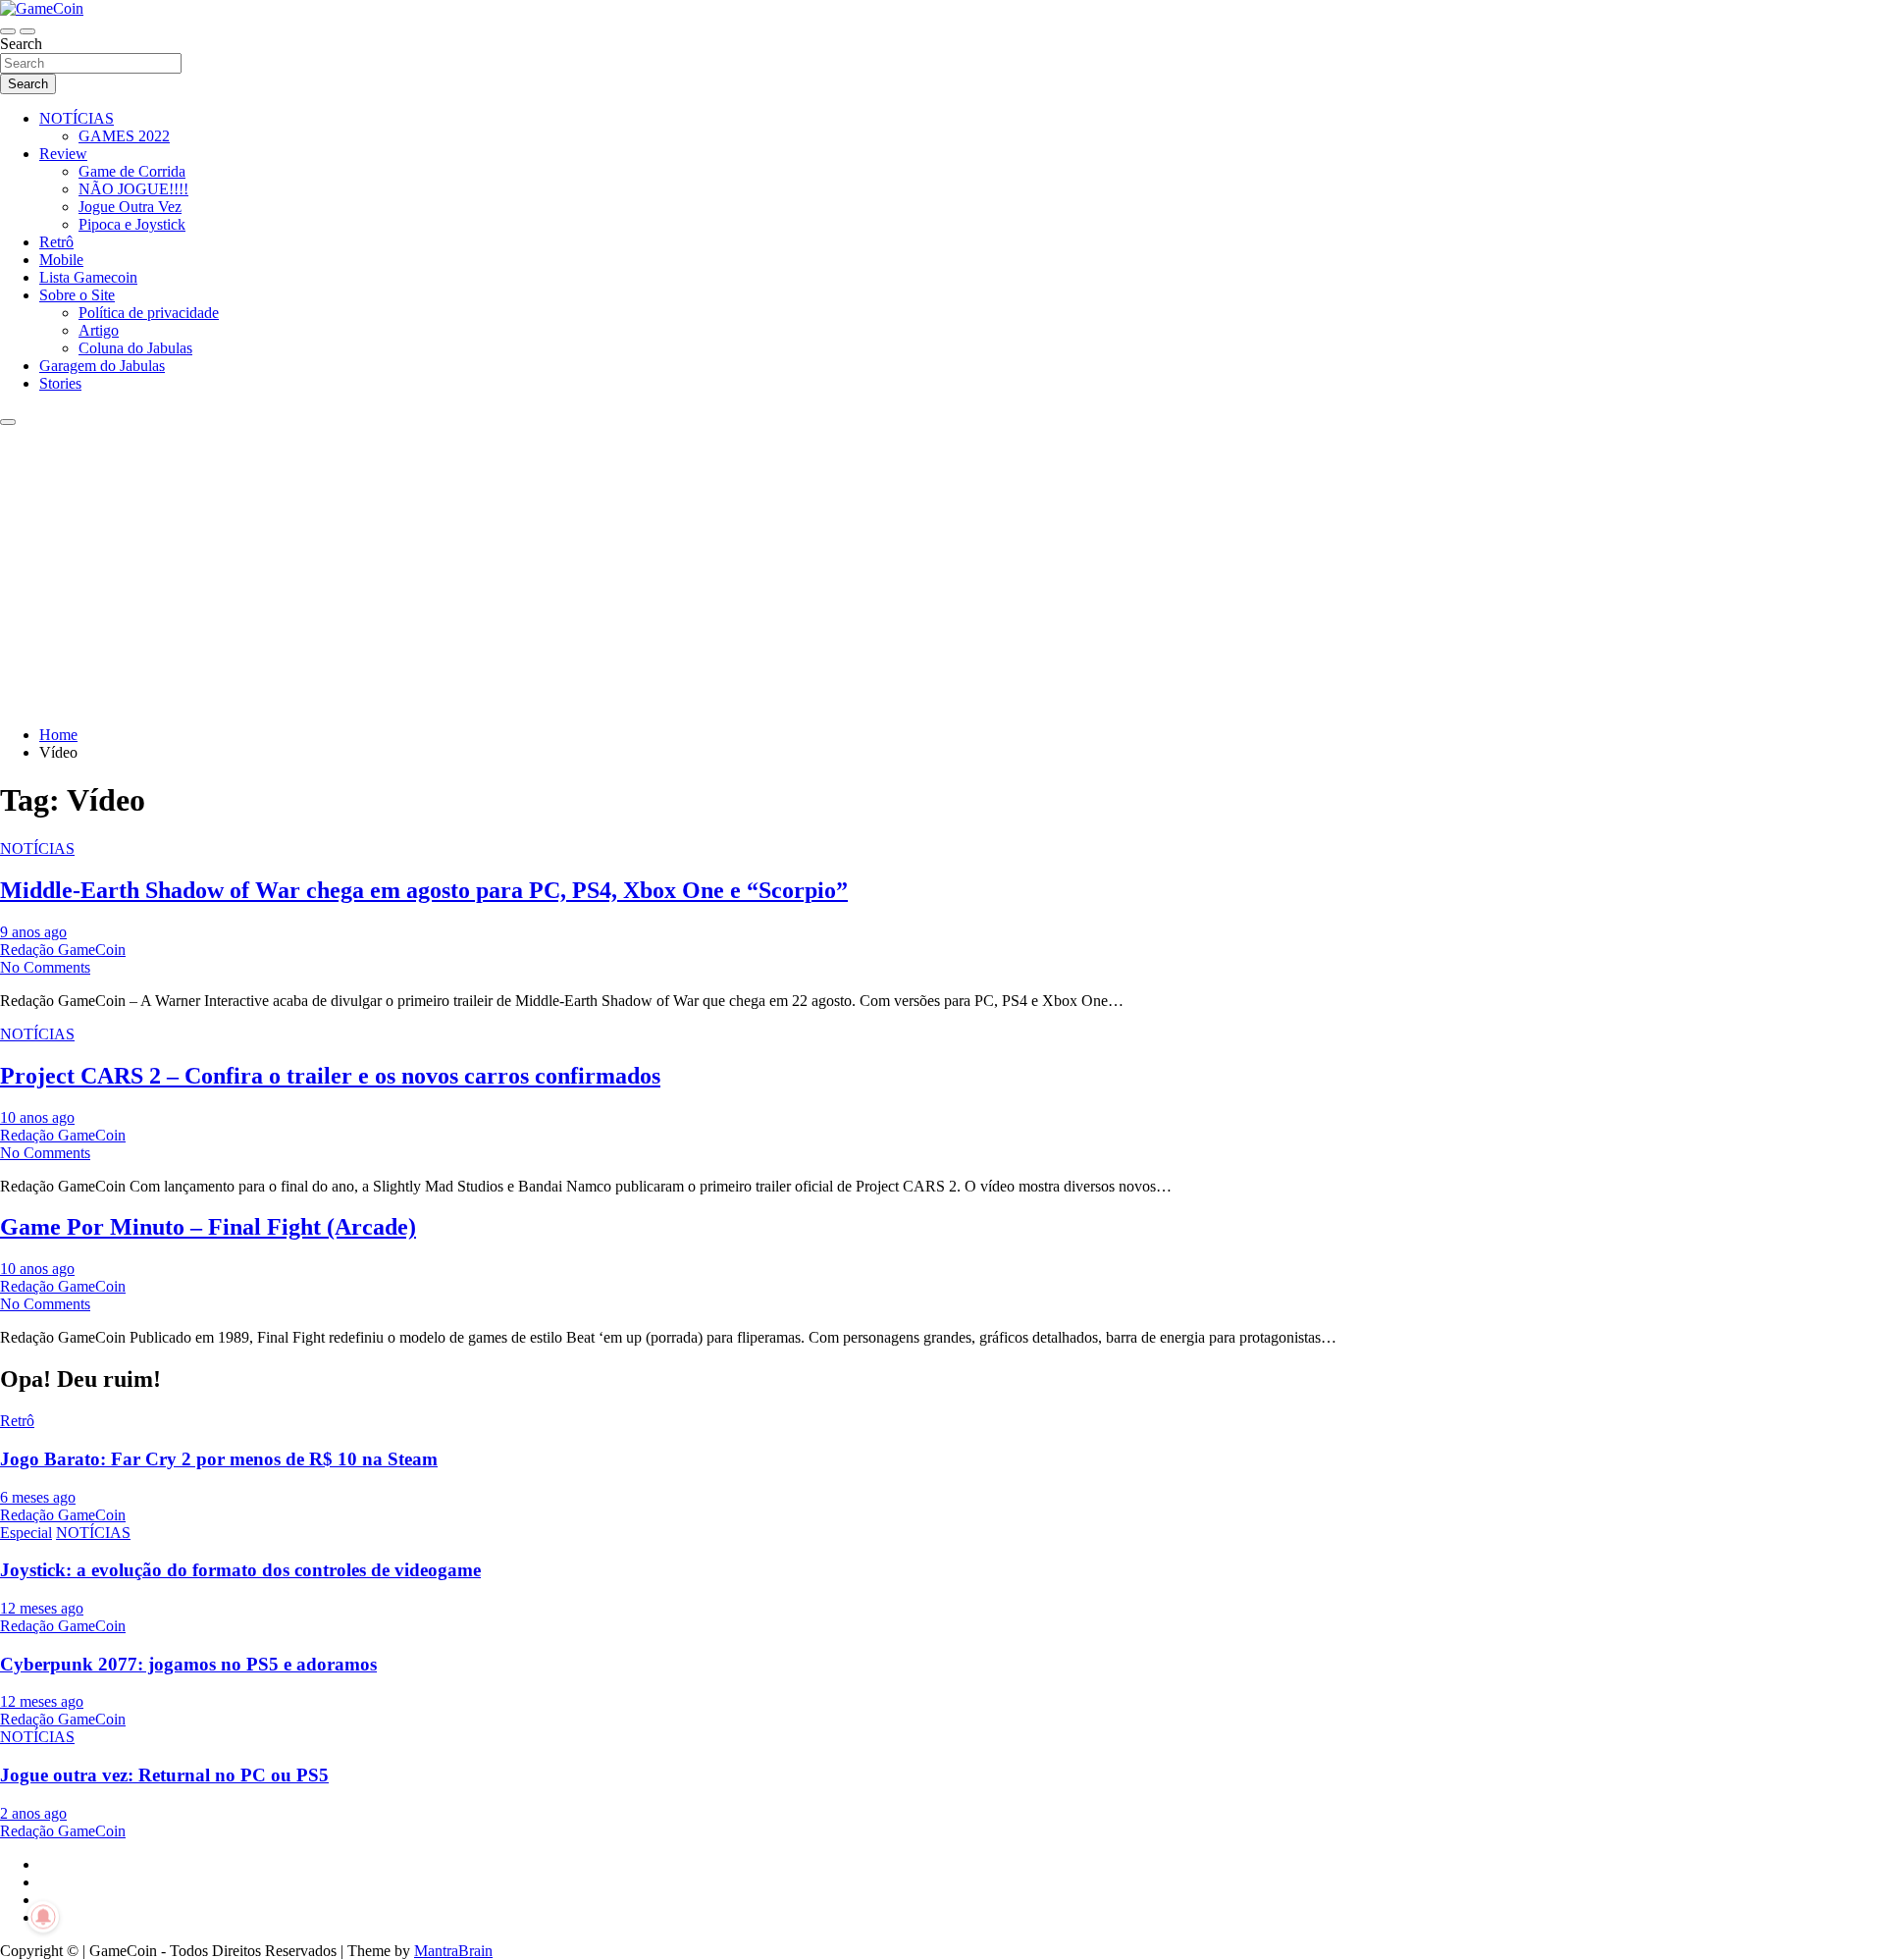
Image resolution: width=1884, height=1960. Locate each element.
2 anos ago (33, 1813)
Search (21, 44)
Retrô (56, 242)
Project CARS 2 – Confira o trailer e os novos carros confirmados (330, 1076)
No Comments (45, 967)
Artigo (99, 330)
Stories (60, 383)
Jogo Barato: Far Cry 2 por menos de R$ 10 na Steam (219, 1459)
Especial (26, 1533)
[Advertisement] (942, 573)
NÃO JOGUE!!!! (133, 189)
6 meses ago (38, 1497)
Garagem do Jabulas (102, 366)
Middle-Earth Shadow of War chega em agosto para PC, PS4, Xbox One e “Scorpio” (424, 890)
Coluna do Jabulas (135, 348)
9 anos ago (33, 932)
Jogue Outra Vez (130, 207)
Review (63, 154)
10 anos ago (37, 1117)
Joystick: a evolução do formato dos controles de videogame (240, 1570)
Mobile (61, 260)
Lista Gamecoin (88, 277)
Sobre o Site (77, 295)
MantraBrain (453, 1951)
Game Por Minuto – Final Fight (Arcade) (208, 1227)
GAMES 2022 (124, 136)
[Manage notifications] (43, 1917)
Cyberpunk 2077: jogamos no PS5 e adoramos (188, 1664)
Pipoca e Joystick (132, 224)
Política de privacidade (149, 313)
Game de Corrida (132, 171)
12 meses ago (42, 1608)
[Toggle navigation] (8, 31)
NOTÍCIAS (77, 118)
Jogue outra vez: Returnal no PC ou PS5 (164, 1775)
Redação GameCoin (63, 950)
